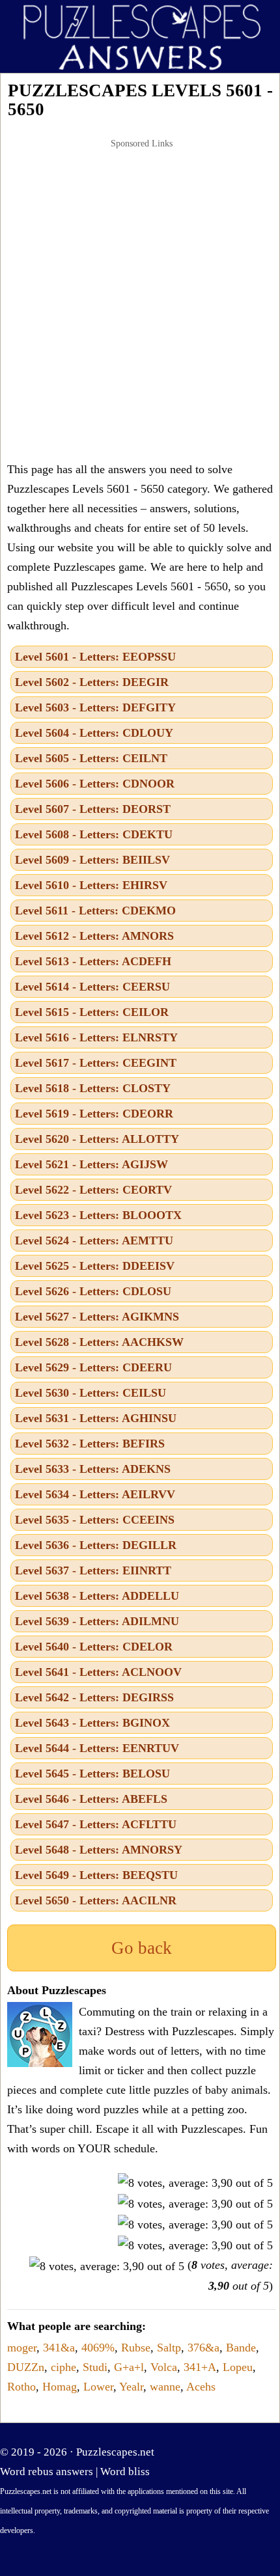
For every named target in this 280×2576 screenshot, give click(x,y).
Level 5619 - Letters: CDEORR (94, 1114)
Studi (95, 2367)
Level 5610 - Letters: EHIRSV (91, 885)
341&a (59, 2348)
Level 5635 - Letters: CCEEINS (95, 1520)
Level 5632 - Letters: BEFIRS (90, 1444)
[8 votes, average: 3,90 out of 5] (195, 2183)
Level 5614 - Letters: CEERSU (92, 987)
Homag (60, 2387)
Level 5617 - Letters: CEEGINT (96, 1063)
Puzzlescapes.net (115, 2452)
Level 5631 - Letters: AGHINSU (96, 1418)
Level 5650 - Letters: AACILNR (96, 1900)
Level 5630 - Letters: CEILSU (91, 1393)
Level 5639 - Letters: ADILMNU (97, 1621)
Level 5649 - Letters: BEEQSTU (96, 1875)
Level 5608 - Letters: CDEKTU (94, 834)
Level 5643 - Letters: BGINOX (92, 1723)
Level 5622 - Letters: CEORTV (93, 1190)
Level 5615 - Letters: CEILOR (92, 1012)
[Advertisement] (140, 300)
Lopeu (238, 2367)
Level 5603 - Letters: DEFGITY (95, 707)
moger (22, 2348)
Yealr (131, 2387)
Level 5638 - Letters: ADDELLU (97, 1596)
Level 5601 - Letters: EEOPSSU (95, 657)
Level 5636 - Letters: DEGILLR (96, 1545)
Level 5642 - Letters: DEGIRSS (94, 1697)
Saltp (169, 2348)
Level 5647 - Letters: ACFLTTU (96, 1824)
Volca (164, 2367)
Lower (98, 2387)
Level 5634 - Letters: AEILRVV (95, 1494)
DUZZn (26, 2367)
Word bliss (125, 2472)
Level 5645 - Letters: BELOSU (92, 1774)
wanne (165, 2387)
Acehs (201, 2387)
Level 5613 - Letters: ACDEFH (93, 961)
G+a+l (129, 2367)
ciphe (63, 2367)
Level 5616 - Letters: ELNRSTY (96, 1037)
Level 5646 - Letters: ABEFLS (91, 1799)
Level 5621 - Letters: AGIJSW (91, 1164)
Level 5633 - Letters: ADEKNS (93, 1469)
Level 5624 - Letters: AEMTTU (94, 1240)
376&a (203, 2348)
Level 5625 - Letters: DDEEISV (95, 1266)
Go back (142, 1948)
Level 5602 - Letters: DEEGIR (92, 682)
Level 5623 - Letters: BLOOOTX (98, 1215)
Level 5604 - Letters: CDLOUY (94, 733)
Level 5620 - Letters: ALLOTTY (97, 1139)
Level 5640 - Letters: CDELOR (94, 1647)
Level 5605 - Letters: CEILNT (91, 758)
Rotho (21, 2387)
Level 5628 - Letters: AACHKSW (99, 1342)
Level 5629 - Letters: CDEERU (93, 1367)
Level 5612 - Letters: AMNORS (94, 936)
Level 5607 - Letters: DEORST (93, 809)
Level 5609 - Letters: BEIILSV (92, 860)
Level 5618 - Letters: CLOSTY (93, 1088)
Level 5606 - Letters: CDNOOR (95, 784)
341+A (200, 2367)
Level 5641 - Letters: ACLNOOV (98, 1672)
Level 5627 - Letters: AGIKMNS (97, 1317)
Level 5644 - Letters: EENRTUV (97, 1748)
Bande (241, 2348)
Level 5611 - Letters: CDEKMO (95, 911)
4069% (98, 2348)
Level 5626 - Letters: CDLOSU (93, 1291)
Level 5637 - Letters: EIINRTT (93, 1570)
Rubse (136, 2348)
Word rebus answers (47, 2472)
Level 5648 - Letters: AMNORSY (99, 1850)
